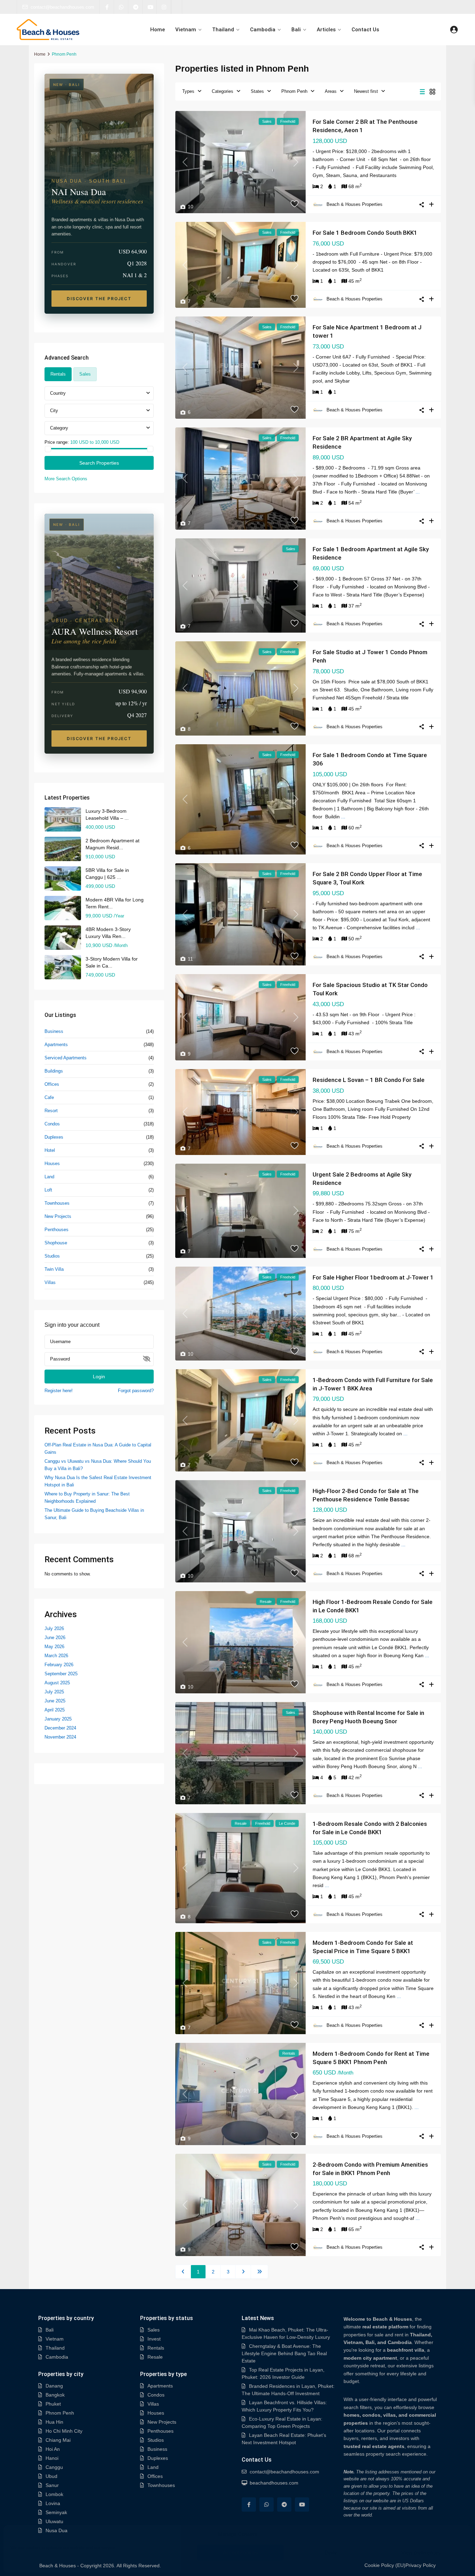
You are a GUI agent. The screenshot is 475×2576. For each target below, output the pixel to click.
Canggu (54, 2467)
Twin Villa (54, 1269)
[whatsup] (121, 7)
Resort (51, 1111)
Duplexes (54, 1137)
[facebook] (107, 7)
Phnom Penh (294, 91)
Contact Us (365, 30)
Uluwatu (54, 2521)
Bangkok (55, 2395)
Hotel (50, 1150)
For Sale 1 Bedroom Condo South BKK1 (365, 233)
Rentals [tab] (58, 374)
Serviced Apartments (66, 1058)
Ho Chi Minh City (64, 2431)
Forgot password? (136, 1391)
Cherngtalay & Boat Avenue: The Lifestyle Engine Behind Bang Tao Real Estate (284, 2353)
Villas (50, 1282)
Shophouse (56, 1243)
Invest (154, 2339)
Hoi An (53, 2449)
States (257, 91)
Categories (223, 91)
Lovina (53, 2503)
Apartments (56, 1045)
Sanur (52, 2485)
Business (54, 1031)
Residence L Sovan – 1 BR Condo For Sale (369, 1080)
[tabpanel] (99, 434)
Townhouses (57, 1203)
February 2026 (59, 1665)
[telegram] (135, 7)
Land (49, 1177)
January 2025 (58, 1719)
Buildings (54, 1071)
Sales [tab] (85, 374)
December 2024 (60, 1728)
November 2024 (60, 1737)
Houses (52, 1163)
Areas (331, 91)
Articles (326, 30)
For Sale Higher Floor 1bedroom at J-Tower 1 (373, 1277)
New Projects (58, 1216)
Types (188, 91)
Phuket (53, 2404)
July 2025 (54, 1692)
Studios (52, 1256)
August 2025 (57, 1683)
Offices (52, 1084)
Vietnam (186, 30)
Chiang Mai (58, 2440)
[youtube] (150, 7)
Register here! (59, 1391)
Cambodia (263, 30)
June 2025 (55, 1701)
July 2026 (54, 1628)
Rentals (156, 2348)
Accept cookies (240, 2553)
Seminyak (56, 2512)
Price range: (57, 442)
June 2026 (55, 1638)
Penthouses (57, 1230)
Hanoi (52, 2458)
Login (99, 1377)
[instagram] (164, 7)
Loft (48, 1190)
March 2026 (56, 1656)
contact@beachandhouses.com (62, 7)
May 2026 (54, 1647)
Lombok (54, 2494)
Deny (331, 2553)
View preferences (421, 2553)
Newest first (366, 91)
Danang (54, 2386)
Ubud (51, 2476)
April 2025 (55, 1710)
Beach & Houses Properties (355, 204)
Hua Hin (54, 2422)
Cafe (49, 1097)
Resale (155, 2357)
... (418, 492)
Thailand (223, 30)
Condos (52, 1124)
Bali (296, 30)
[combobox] (99, 393)
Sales (154, 2330)
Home (158, 30)
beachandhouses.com (274, 2483)
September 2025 (61, 1674)
